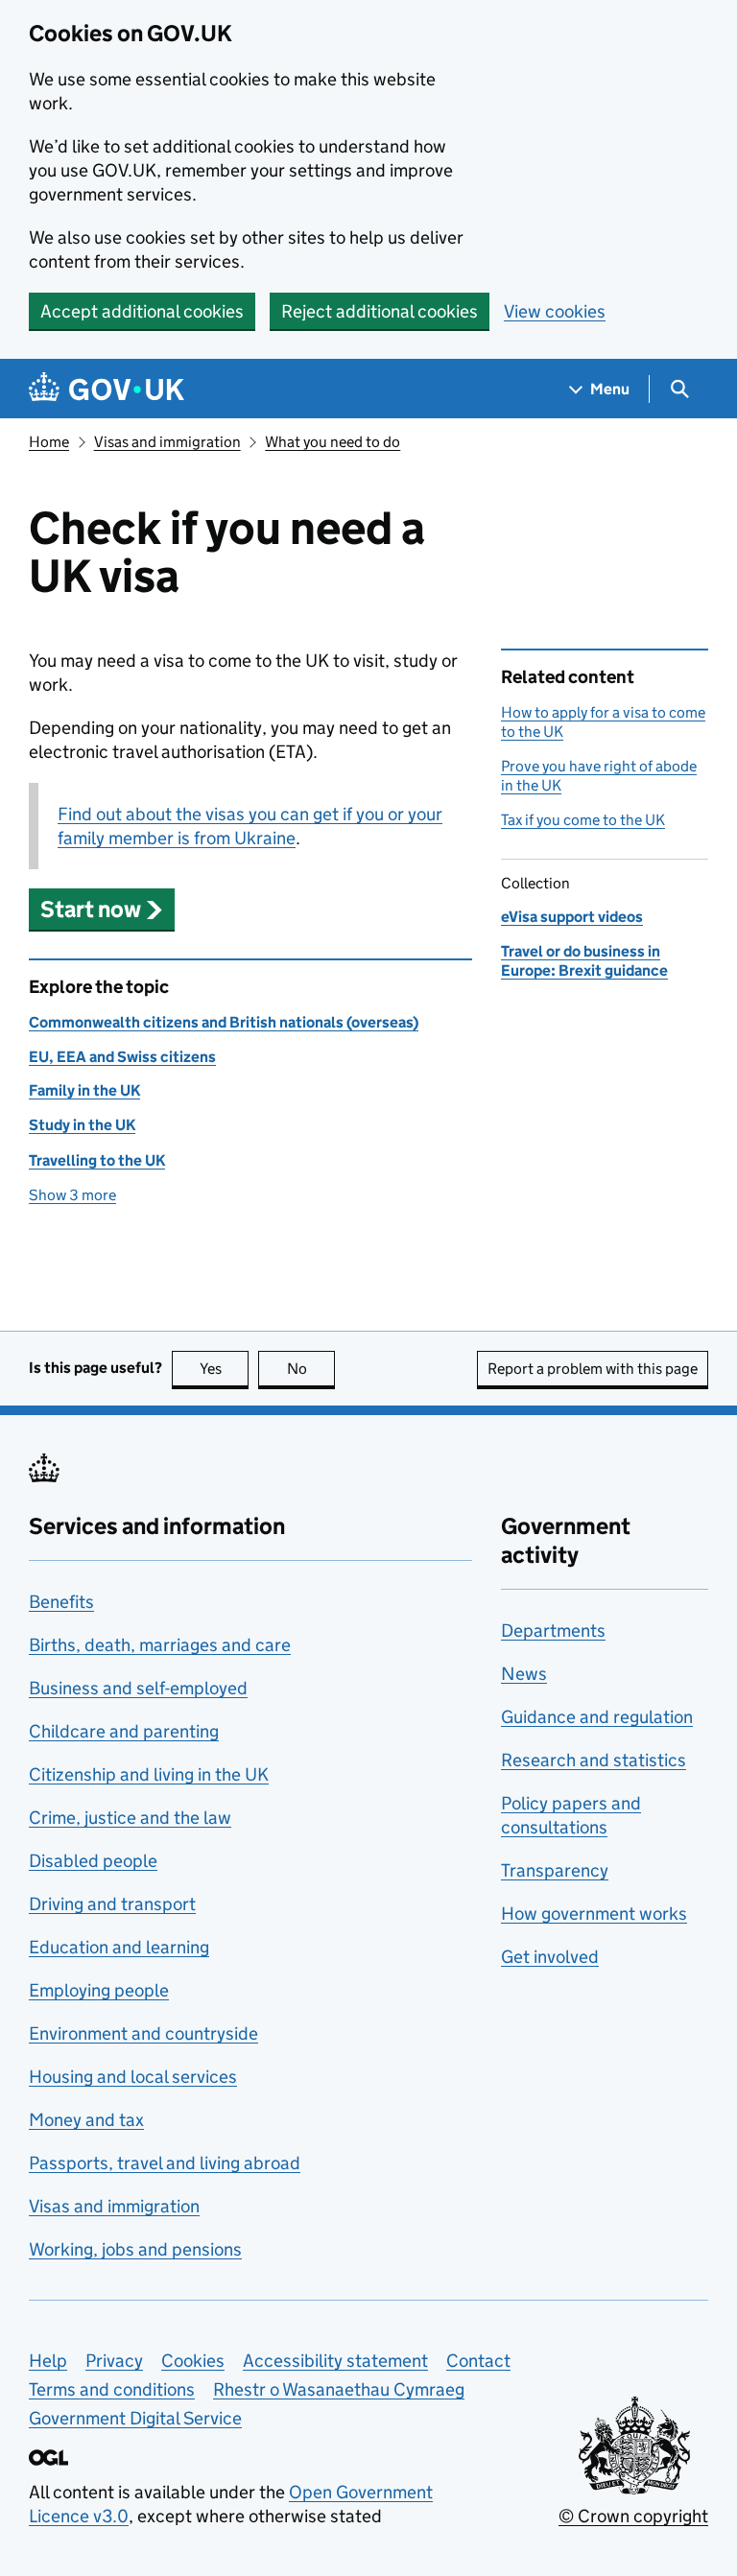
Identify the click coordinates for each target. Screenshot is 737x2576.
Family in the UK (84, 1090)
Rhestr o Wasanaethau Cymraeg (339, 2389)
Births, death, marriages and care (160, 1645)
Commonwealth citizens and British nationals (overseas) (224, 1022)
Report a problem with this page (593, 1369)
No (311, 1369)
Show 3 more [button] (72, 1195)
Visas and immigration (167, 442)
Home (49, 442)
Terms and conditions (112, 2389)
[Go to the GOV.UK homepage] (107, 389)
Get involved (550, 1957)
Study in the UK (82, 1125)
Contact (478, 2361)
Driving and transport (112, 1904)
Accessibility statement (335, 2361)
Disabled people (93, 1861)
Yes (224, 1369)
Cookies (193, 2361)
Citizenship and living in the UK (149, 1774)
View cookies (555, 311)
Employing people (99, 1990)
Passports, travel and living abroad (165, 2163)
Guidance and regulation (597, 1717)
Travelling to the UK (97, 1160)
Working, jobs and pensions (135, 2249)
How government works (594, 1914)
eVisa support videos (572, 917)
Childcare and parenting (124, 1731)
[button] (102, 909)
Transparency (555, 1870)
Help (48, 2361)
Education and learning (119, 1947)
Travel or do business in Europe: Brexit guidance (584, 961)
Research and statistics (594, 1760)
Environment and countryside (143, 2033)
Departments (553, 1631)
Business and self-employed (138, 1688)
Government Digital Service (135, 2418)
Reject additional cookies (380, 311)
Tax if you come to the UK (583, 820)
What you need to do (333, 442)
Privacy (114, 2361)
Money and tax (86, 2120)
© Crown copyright (633, 2516)
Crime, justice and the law (130, 1818)
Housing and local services (133, 2077)
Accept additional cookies (142, 311)
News (524, 1674)
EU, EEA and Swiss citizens (122, 1057)
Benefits (61, 1602)
